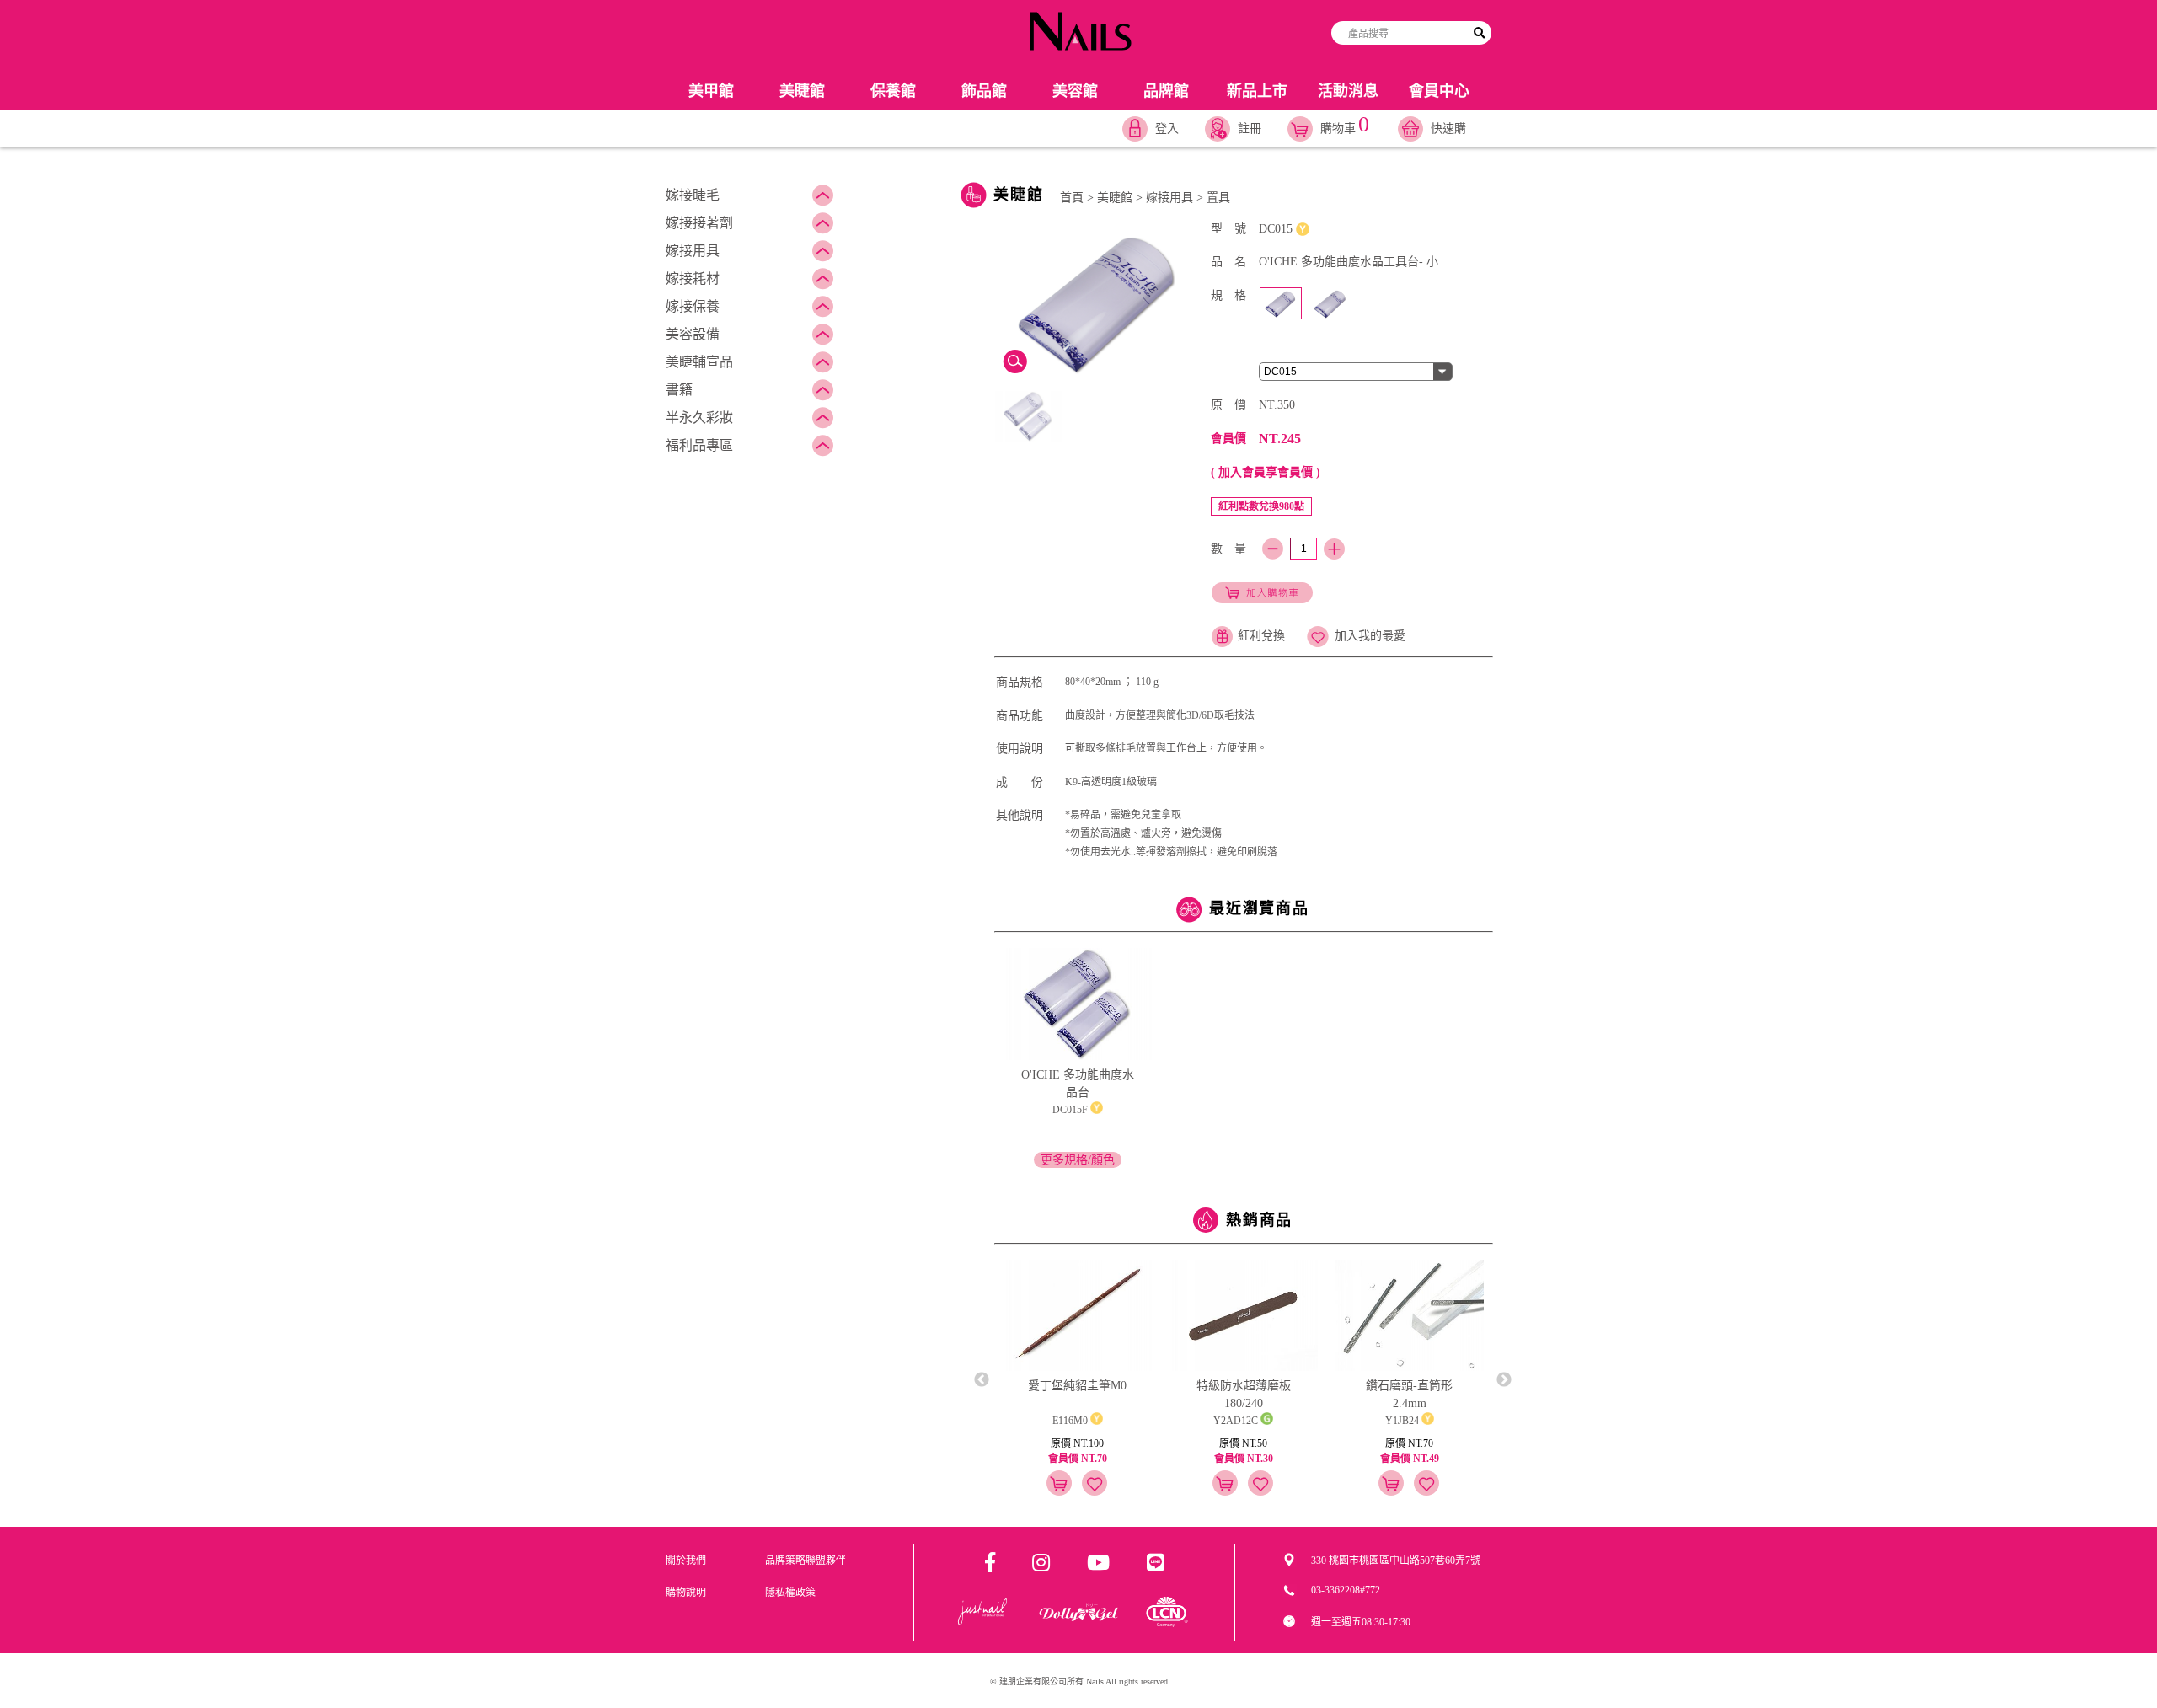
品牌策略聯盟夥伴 (806, 1561)
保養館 (893, 91)
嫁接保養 (693, 306)
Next (1504, 1380)
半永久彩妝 (699, 418)
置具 (1218, 198)
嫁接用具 (693, 251)
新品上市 (1257, 91)
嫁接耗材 (693, 278)
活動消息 (1348, 91)
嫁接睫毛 (693, 195)
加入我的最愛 (1370, 636)
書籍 (679, 390)
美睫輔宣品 (699, 362)
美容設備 (693, 334)
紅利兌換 (1261, 636)
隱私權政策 (790, 1593)
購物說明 (686, 1593)
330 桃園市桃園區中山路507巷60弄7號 (1396, 1561)
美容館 (1075, 91)
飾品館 (984, 91)
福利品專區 (699, 445)
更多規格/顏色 (1078, 1160)
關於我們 (686, 1561)
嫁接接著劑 (699, 223)
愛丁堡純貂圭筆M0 (1077, 1386)
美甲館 (711, 91)
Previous (982, 1380)
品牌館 (1166, 91)
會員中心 (1439, 91)
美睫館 (802, 91)
